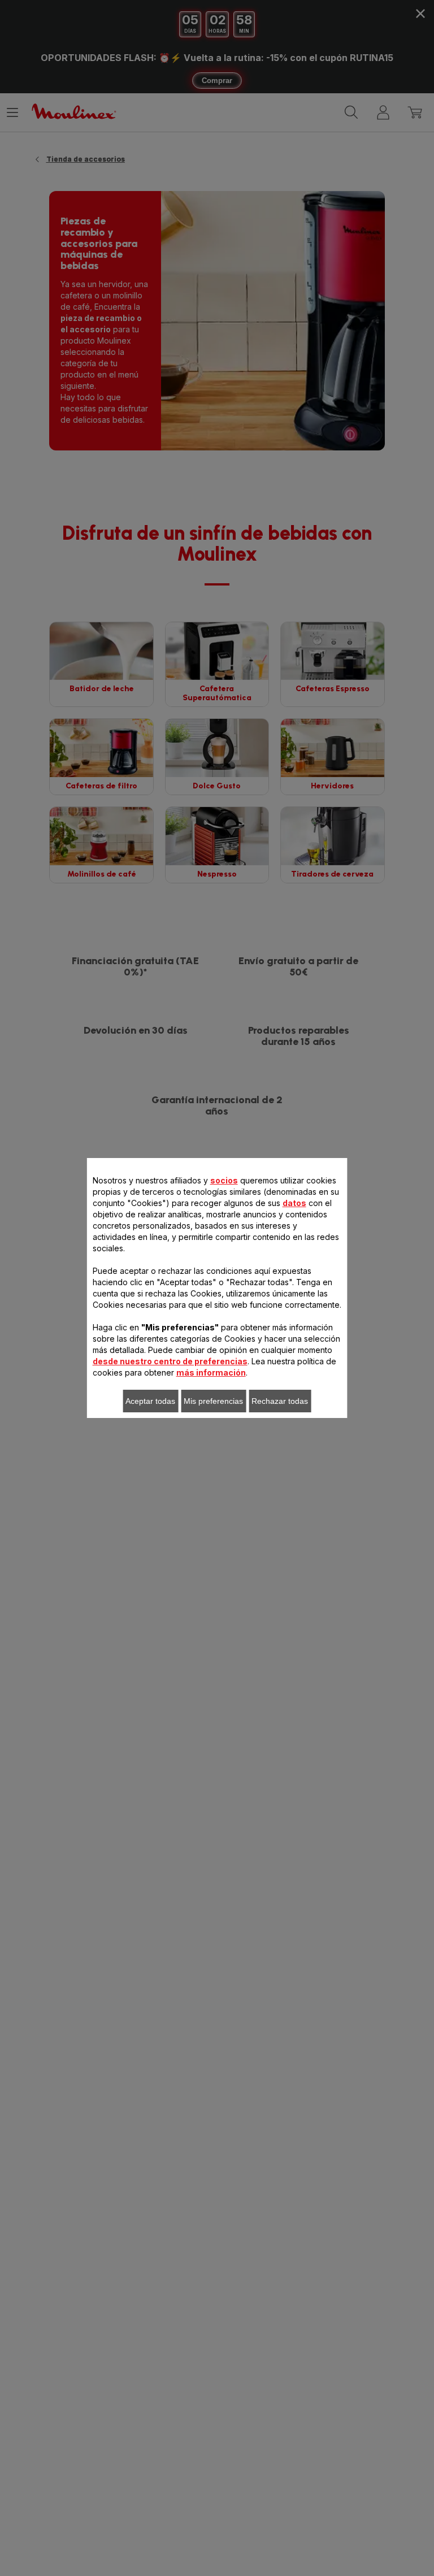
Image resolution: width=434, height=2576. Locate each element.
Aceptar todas (150, 1401)
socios (224, 1180)
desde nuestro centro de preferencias (170, 1361)
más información (211, 1372)
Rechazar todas (280, 1401)
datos (294, 1203)
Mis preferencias (213, 1401)
